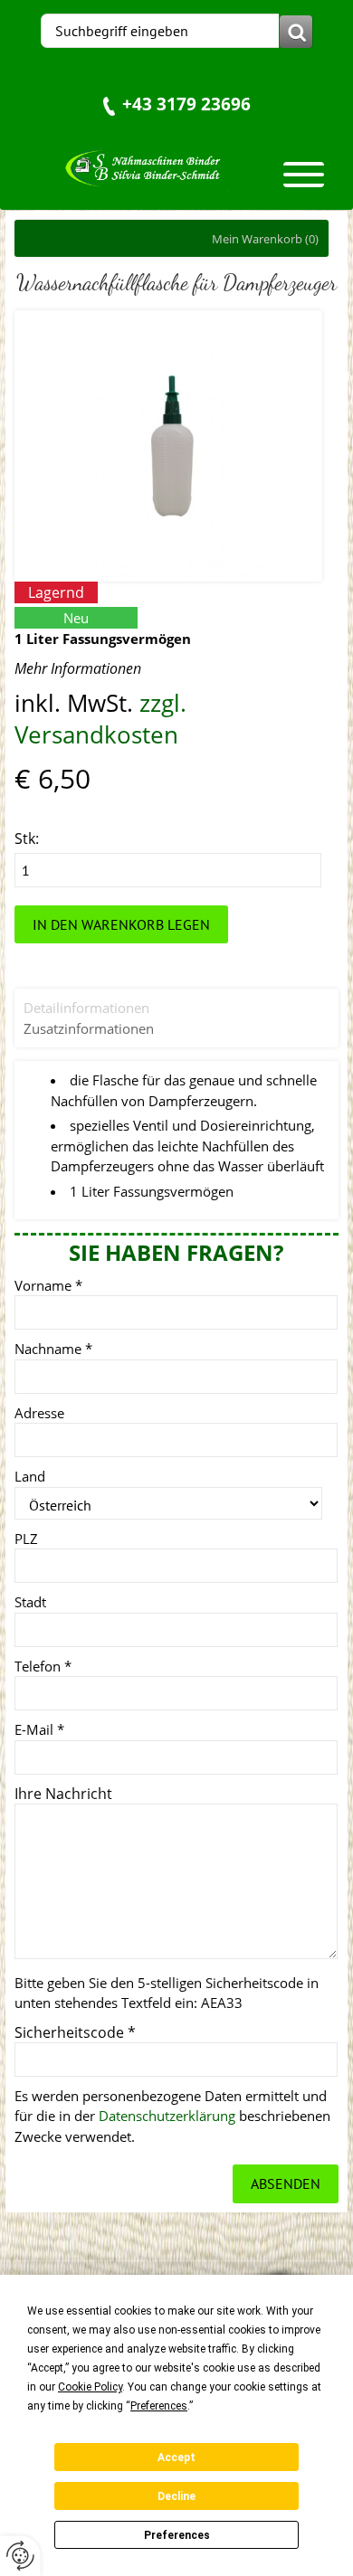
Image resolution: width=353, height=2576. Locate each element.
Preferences (177, 2535)
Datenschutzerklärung (167, 2116)
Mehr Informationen (78, 668)
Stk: (27, 838)
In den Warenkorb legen (121, 924)
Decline (176, 2496)
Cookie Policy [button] (90, 2387)
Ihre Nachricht (63, 1794)
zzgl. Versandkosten (100, 719)
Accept (176, 2458)
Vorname (48, 1285)
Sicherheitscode (75, 2032)
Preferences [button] (159, 2406)
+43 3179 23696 (186, 104)
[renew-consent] (20, 2556)
